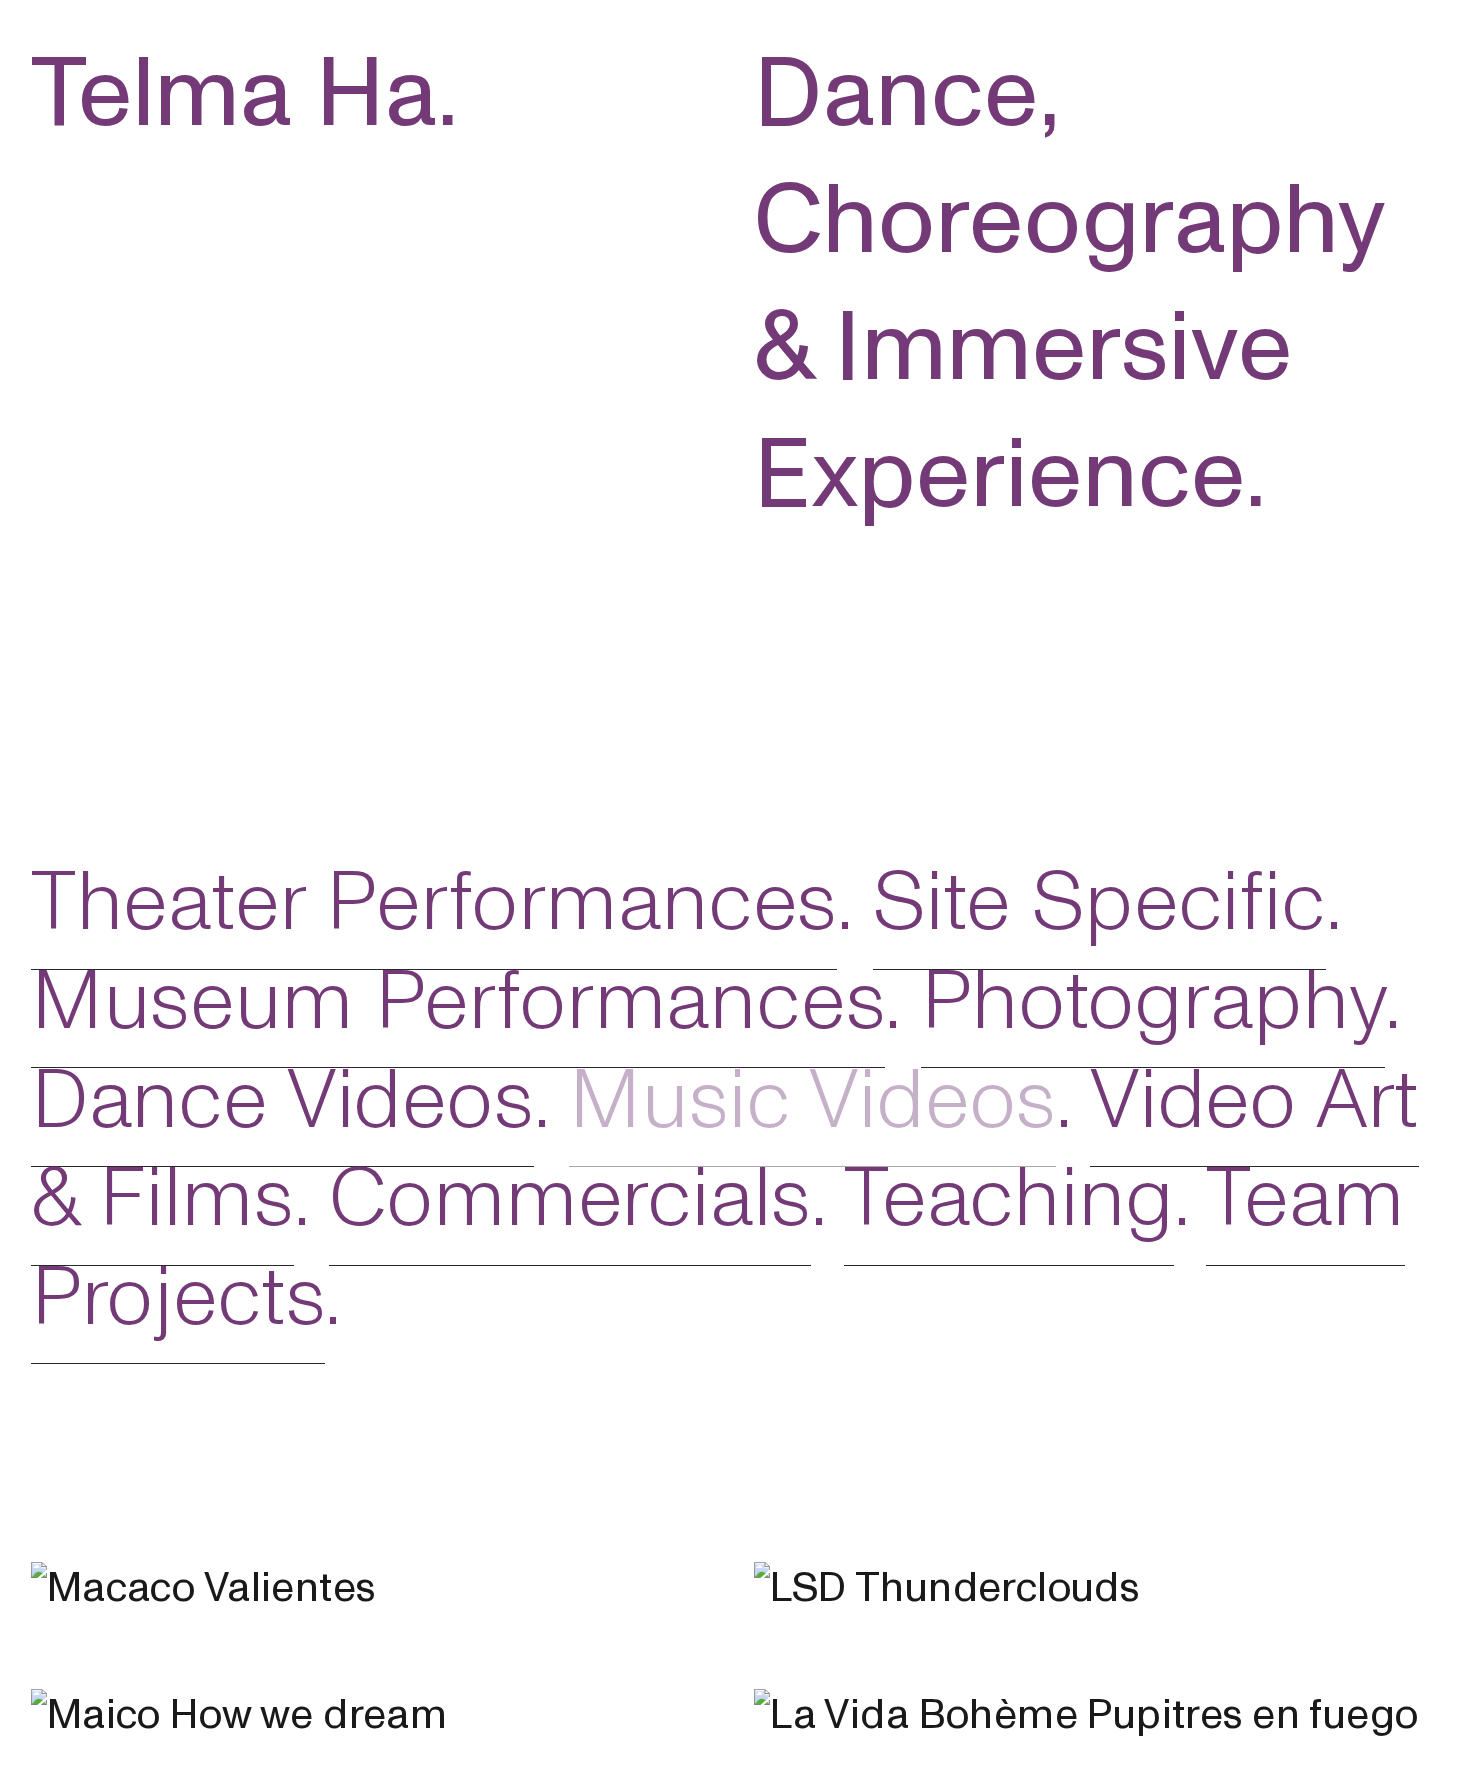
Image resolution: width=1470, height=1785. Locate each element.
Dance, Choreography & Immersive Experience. (1069, 284)
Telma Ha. (245, 94)
